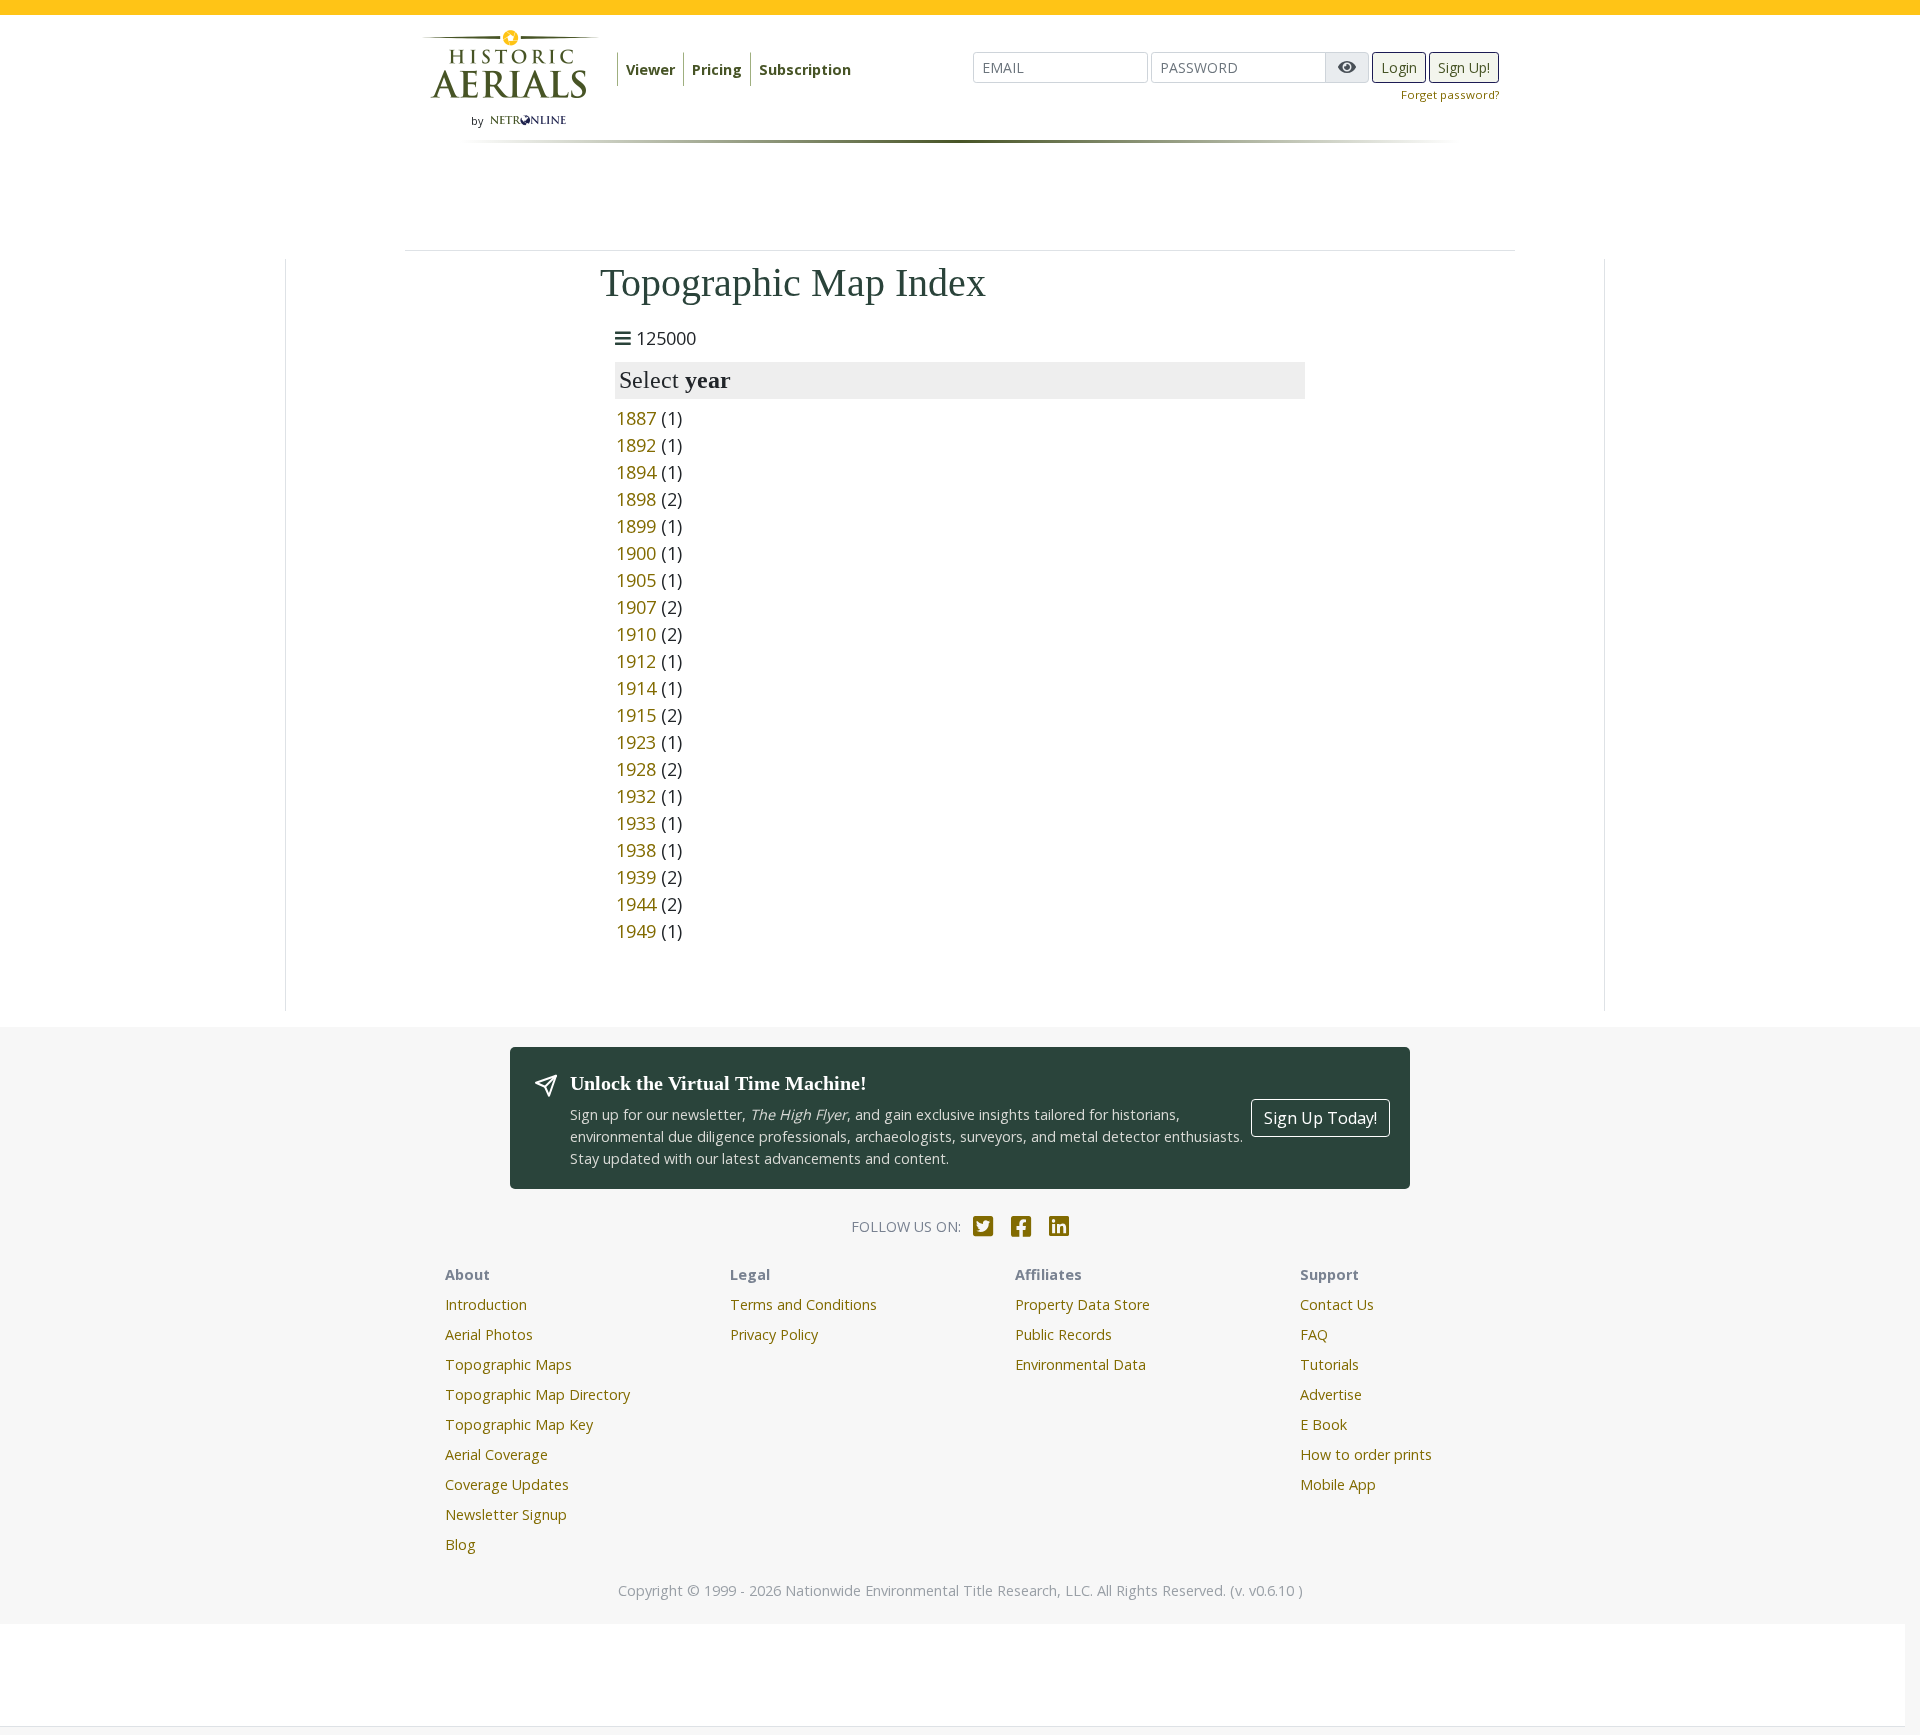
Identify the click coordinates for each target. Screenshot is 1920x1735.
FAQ (1314, 1334)
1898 (636, 499)
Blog (460, 1544)
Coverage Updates (507, 1484)
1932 (636, 796)
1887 (636, 418)
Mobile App (1338, 1484)
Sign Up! (1464, 67)
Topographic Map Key (519, 1424)
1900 (636, 553)
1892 (636, 445)
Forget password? (1450, 94)
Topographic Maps (508, 1364)
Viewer (650, 69)
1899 (636, 526)
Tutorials (1329, 1364)
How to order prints (1366, 1454)
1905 (636, 580)
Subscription (805, 69)
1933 (636, 823)
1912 (636, 661)
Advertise (1331, 1394)
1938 (636, 850)
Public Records (1063, 1334)
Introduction (486, 1304)
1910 (636, 634)
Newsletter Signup (506, 1514)
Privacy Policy (774, 1334)
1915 (636, 715)
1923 (636, 742)
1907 (636, 607)
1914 (636, 688)
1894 (636, 472)
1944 (636, 904)
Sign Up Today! (1320, 1118)
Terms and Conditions (803, 1304)
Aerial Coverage (496, 1454)
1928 (636, 769)
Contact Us (1337, 1304)
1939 (636, 877)
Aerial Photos (489, 1334)
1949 (636, 931)
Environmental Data (1080, 1364)
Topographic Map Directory (537, 1394)
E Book (1323, 1424)
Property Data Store (1082, 1304)
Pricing (717, 69)
